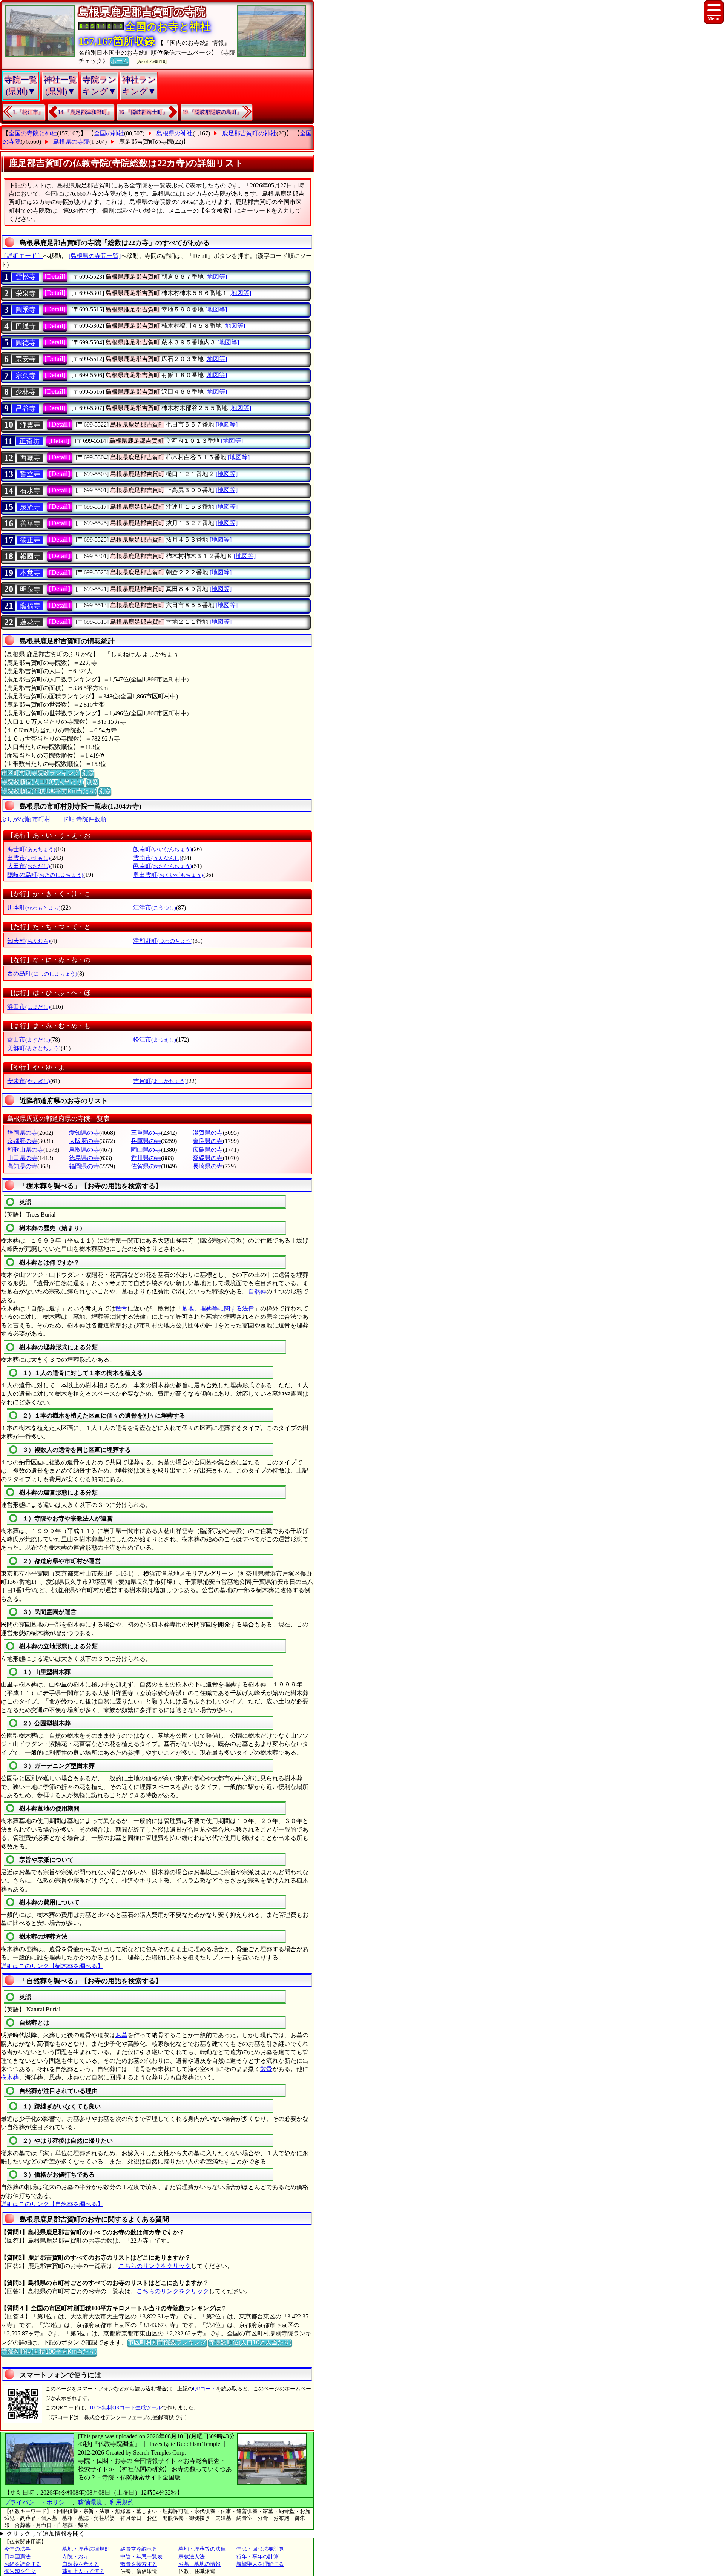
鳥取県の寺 (84, 1150)
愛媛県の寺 (208, 1158)
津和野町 (163, 941)
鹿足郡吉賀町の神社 (249, 133)
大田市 (29, 866)
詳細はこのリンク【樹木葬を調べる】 (52, 1966)
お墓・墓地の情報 (199, 2564)
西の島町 (42, 973)
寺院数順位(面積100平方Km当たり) (49, 791)
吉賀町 (160, 1081)
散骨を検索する (139, 2564)
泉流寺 (30, 507)
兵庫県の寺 (146, 1141)
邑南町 (163, 866)
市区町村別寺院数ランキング (40, 773)
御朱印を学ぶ (20, 2571)
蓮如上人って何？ (83, 2571)
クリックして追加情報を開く (46, 2534)
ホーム (120, 61)
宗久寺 (26, 376)
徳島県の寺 (84, 1158)
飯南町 (163, 849)
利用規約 (122, 2502)
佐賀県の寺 (146, 1166)
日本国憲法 (17, 2557)
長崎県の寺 (208, 1166)
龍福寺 (30, 606)
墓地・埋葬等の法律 (202, 2549)
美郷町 (34, 1048)
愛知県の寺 (84, 1133)
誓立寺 (30, 474)
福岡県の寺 (84, 1166)
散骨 (121, 1308)
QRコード (205, 2389)
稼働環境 (90, 2502)
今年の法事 (17, 2549)
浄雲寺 (30, 425)
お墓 (121, 2035)
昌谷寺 (26, 408)
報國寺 (30, 556)
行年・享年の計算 (258, 2557)
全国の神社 (109, 133)
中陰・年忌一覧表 (141, 2557)
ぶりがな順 (16, 819)
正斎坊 (29, 441)
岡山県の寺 (146, 1150)
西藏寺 (30, 458)
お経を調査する (23, 2564)
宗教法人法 (192, 2557)
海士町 (31, 849)
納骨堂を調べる (139, 2549)
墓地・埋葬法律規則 (86, 2549)
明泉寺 (30, 589)
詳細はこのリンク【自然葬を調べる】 (52, 2204)
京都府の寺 (22, 1141)
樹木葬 (10, 2077)
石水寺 (30, 491)
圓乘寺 (26, 310)
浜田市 (29, 1007)
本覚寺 (30, 573)
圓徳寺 (26, 343)
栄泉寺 (26, 293)
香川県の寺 (146, 1158)
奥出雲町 (168, 875)
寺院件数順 (91, 819)
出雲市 (29, 858)
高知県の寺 (22, 1166)
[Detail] (55, 276)
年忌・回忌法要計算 (260, 2549)
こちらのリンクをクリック (155, 2266)
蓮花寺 (30, 622)
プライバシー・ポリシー (38, 2502)
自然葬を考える (81, 2564)
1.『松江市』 (28, 112)
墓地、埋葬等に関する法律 (218, 1308)
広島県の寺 (208, 1150)
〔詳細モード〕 (22, 256)
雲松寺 (26, 277)
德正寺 (30, 540)
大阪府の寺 (84, 1141)
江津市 (155, 908)
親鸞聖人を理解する (260, 2564)
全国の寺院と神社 (33, 133)
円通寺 (26, 326)
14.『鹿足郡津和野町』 (85, 112)
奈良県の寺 (208, 1141)
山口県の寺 (22, 1158)
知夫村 (29, 941)
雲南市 (157, 858)
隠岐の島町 (45, 875)
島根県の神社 (175, 133)
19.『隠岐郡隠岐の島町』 (212, 112)
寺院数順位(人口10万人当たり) (43, 782)
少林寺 (26, 392)
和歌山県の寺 (25, 1150)
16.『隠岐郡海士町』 (143, 112)
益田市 (29, 1039)
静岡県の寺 (22, 1133)
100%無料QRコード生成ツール (126, 2408)
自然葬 (257, 1291)
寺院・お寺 (75, 2557)
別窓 (88, 773)
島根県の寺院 (71, 142)
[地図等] (216, 277)
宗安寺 (26, 359)
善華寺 (30, 523)
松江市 (155, 1039)
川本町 (34, 908)
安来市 (29, 1081)
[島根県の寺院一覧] (95, 256)
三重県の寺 (146, 1133)
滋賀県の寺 (208, 1133)
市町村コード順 (54, 819)
